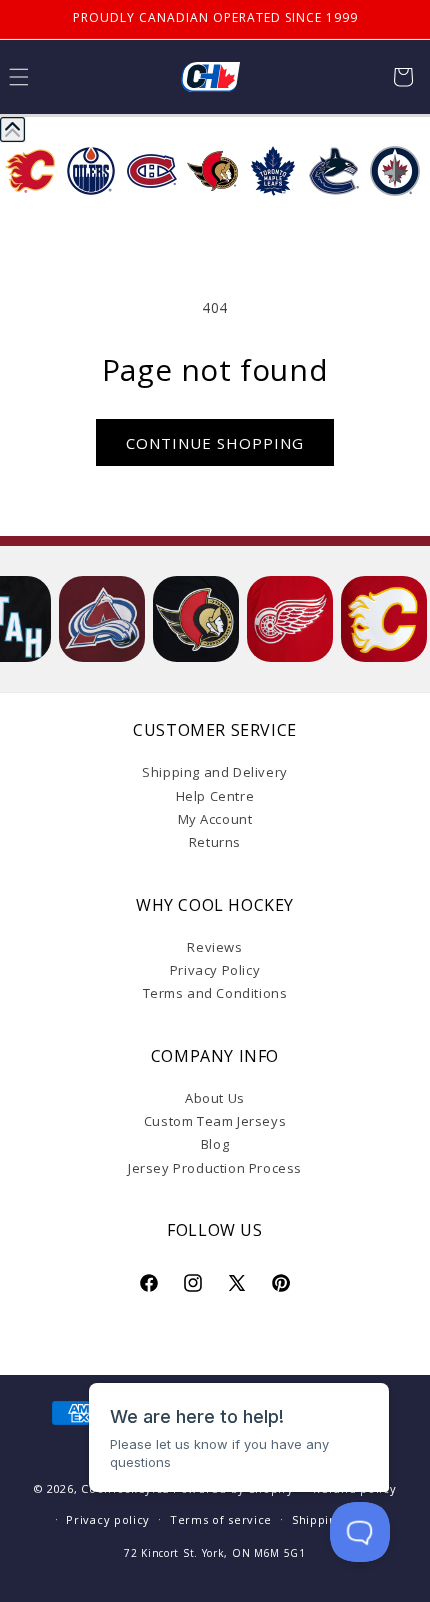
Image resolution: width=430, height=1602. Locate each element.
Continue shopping (215, 443)
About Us (215, 1098)
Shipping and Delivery (215, 772)
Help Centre (215, 796)
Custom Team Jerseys (215, 1121)
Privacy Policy (215, 970)
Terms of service (221, 1519)
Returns (215, 842)
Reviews (214, 947)
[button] (403, 77)
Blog (215, 1144)
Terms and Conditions (215, 993)
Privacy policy (108, 1519)
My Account (215, 819)
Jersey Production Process (215, 1168)
